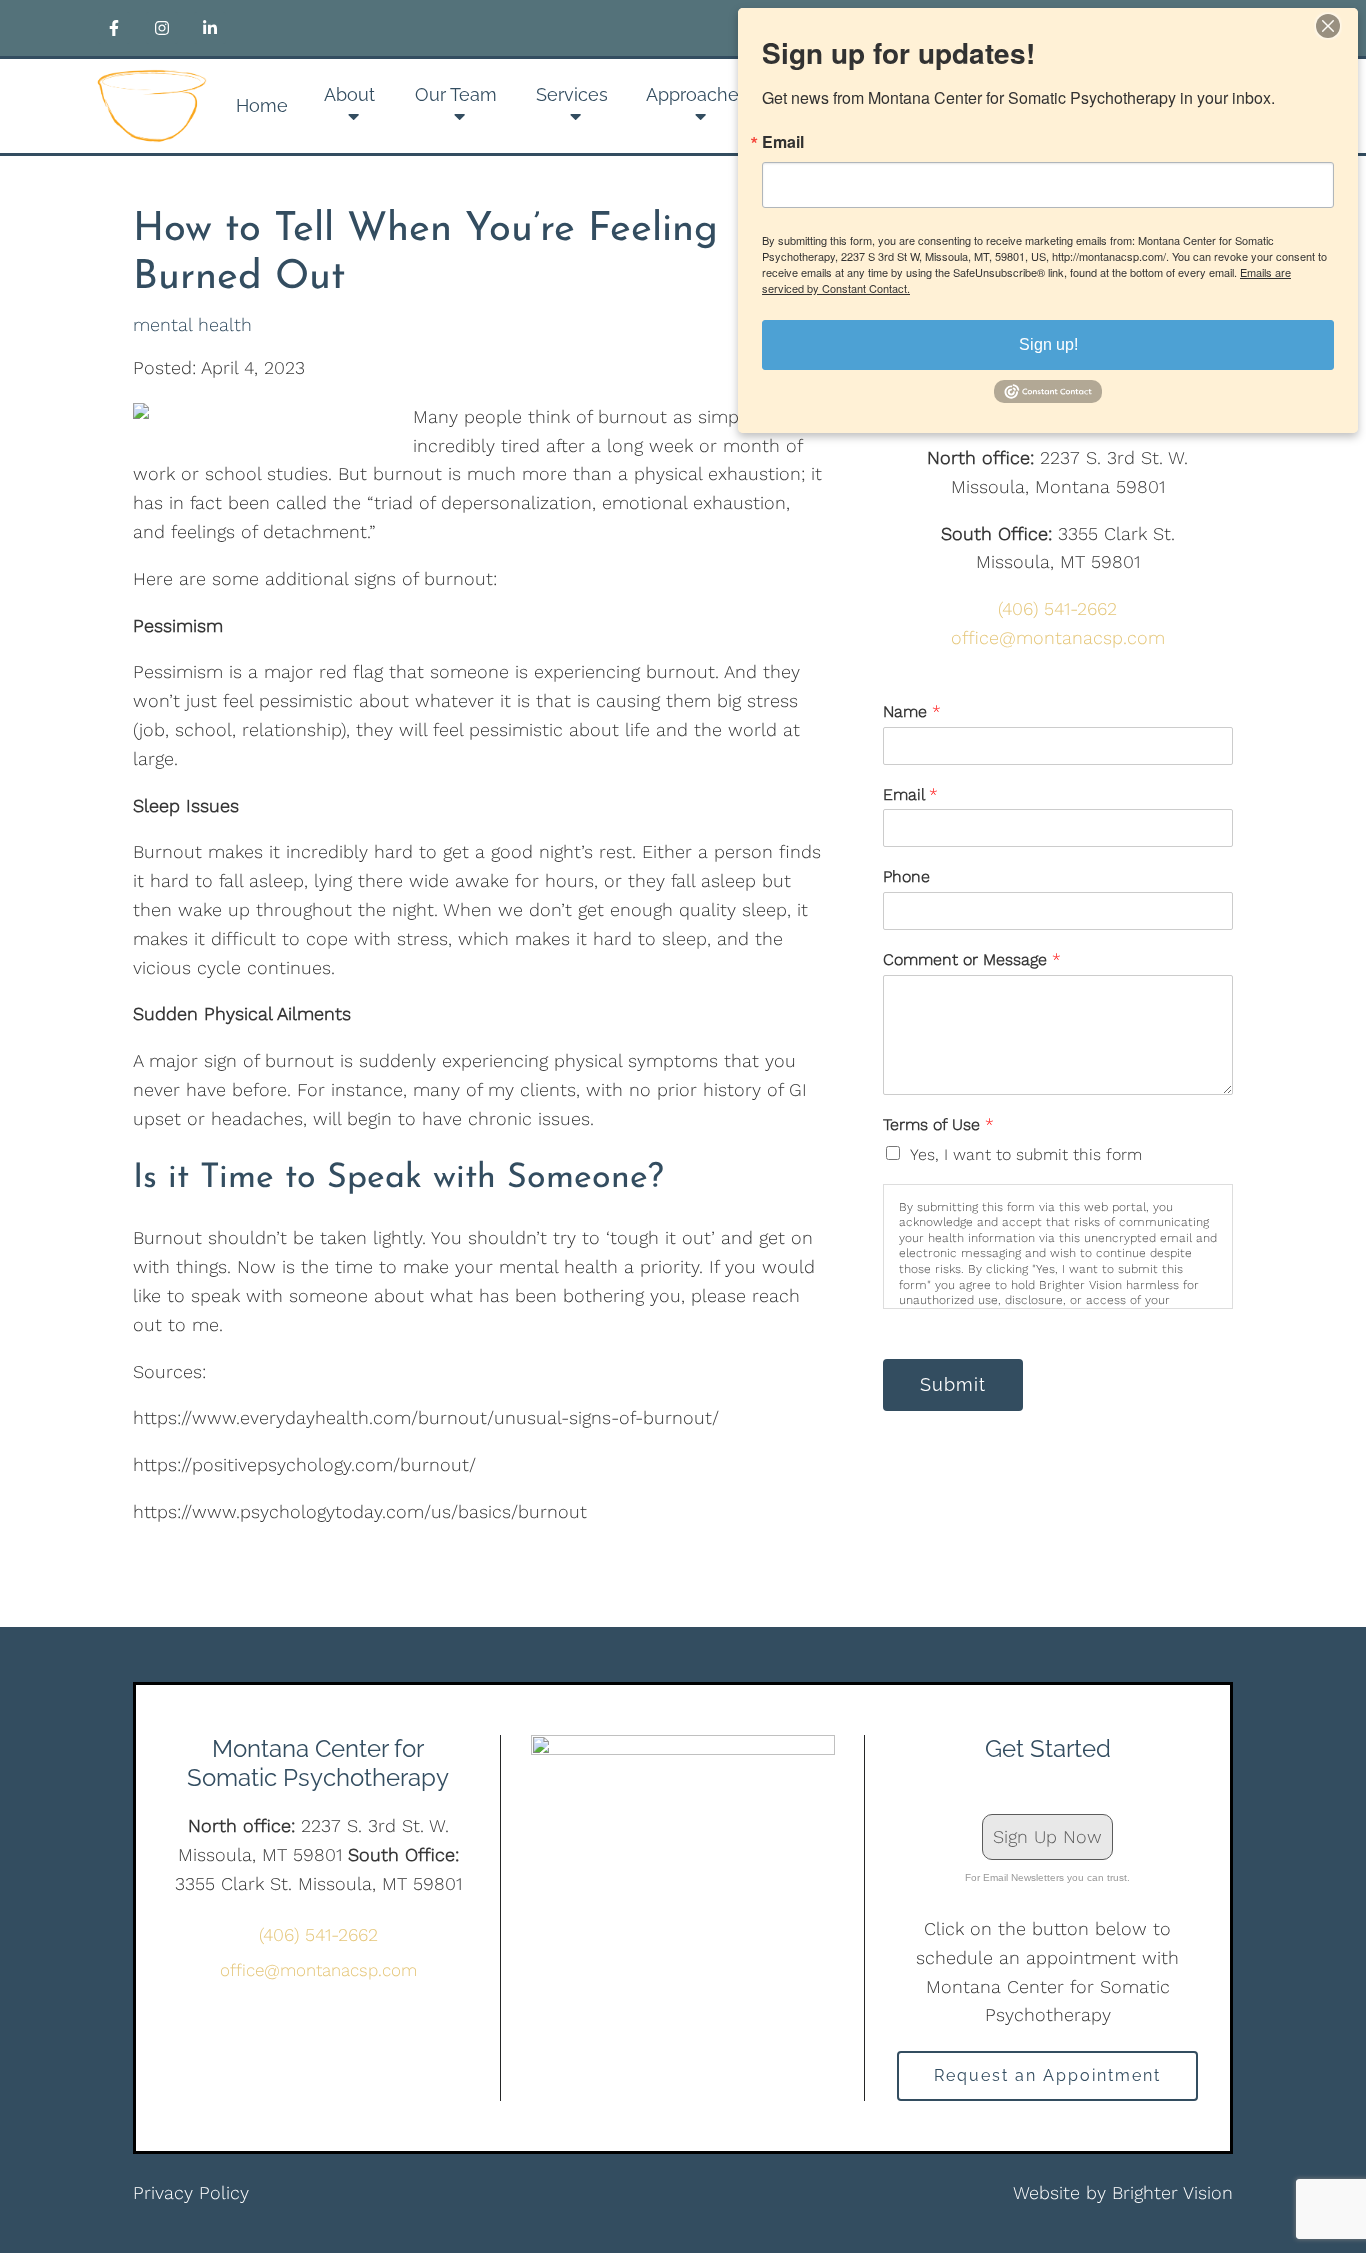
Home (262, 105)
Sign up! (1048, 344)
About (349, 94)
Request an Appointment (1047, 2075)
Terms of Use (938, 1124)
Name (912, 711)
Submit (953, 1384)
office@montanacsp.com (1058, 637)
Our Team (456, 94)
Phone (906, 876)
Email (910, 794)
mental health (192, 325)
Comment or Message (972, 959)
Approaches (697, 94)
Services (572, 94)
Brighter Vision (1172, 2192)
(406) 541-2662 (1057, 608)
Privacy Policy (191, 2192)
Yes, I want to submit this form (1026, 1154)
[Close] (1340, 26)
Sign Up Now (1047, 1836)
